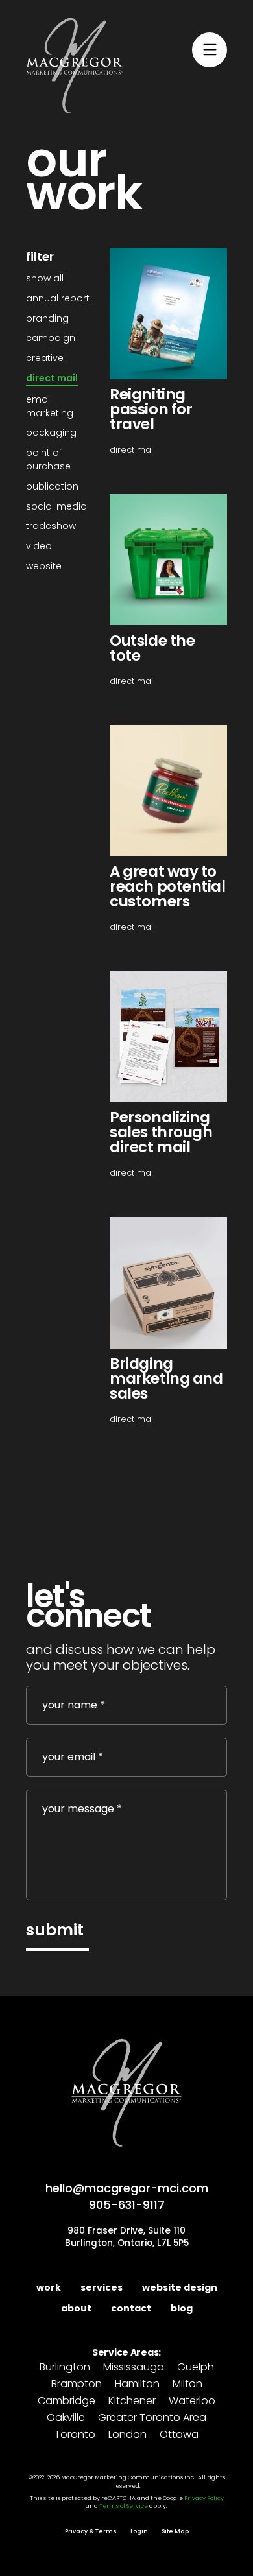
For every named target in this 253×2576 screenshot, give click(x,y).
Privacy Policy (204, 2498)
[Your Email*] (126, 1757)
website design (180, 2287)
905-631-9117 (127, 2205)
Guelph (196, 2368)
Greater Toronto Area (152, 2418)
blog (182, 2308)
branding (47, 318)
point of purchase (48, 459)
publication (52, 486)
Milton (187, 2384)
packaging (51, 432)
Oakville (66, 2418)
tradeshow (51, 526)
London (127, 2435)
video (39, 546)
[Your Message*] (126, 1845)
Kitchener (132, 2401)
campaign (51, 338)
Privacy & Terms (91, 2531)
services (102, 2287)
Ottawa (179, 2435)
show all (45, 278)
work (49, 2287)
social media (56, 506)
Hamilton (137, 2384)
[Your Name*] (126, 1705)
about (76, 2308)
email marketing (50, 406)
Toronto (75, 2435)
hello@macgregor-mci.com (127, 2188)
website (44, 566)
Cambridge (66, 2401)
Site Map (175, 2531)
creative (45, 358)
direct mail (52, 378)
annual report (58, 298)
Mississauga (134, 2368)
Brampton (77, 2384)
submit (55, 1930)
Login (139, 2531)
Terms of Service (124, 2506)
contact (131, 2308)
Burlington (65, 2368)
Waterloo (192, 2401)
